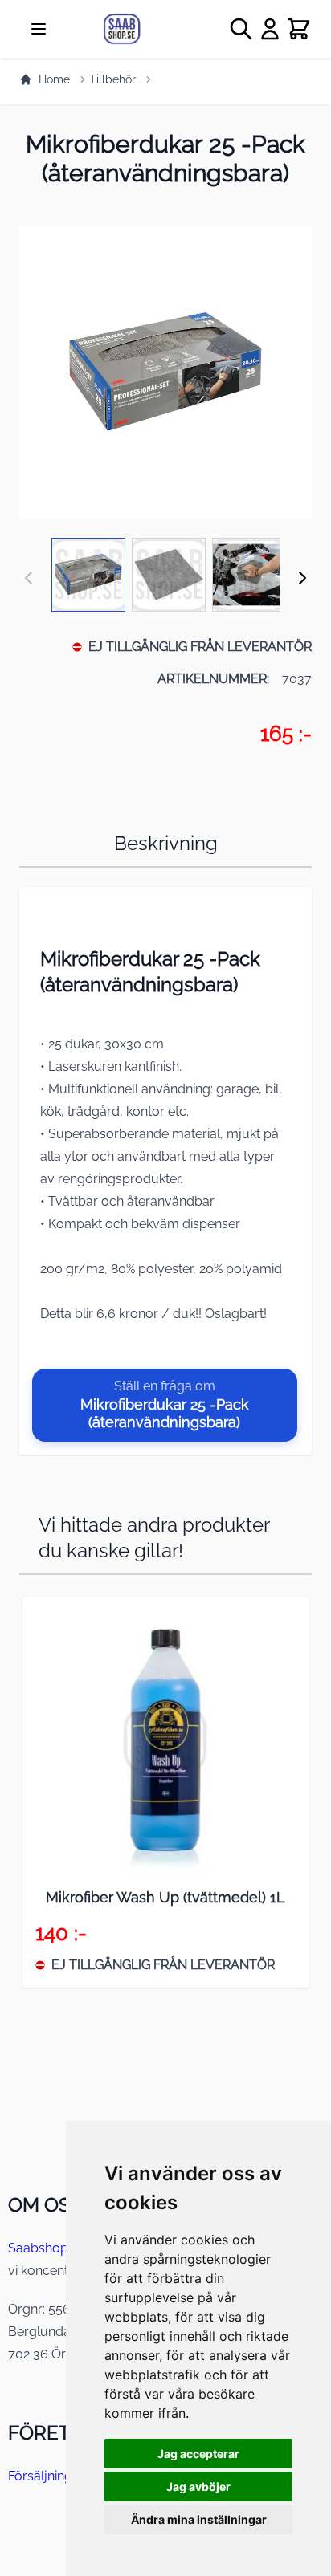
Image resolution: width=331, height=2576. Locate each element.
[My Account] (270, 29)
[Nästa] (302, 578)
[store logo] (142, 29)
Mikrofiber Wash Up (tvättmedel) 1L (165, 1897)
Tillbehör (112, 79)
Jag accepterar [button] (198, 2454)
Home (54, 79)
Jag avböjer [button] (198, 2486)
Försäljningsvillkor (61, 2476)
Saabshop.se (46, 2248)
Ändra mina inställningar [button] (199, 2519)
